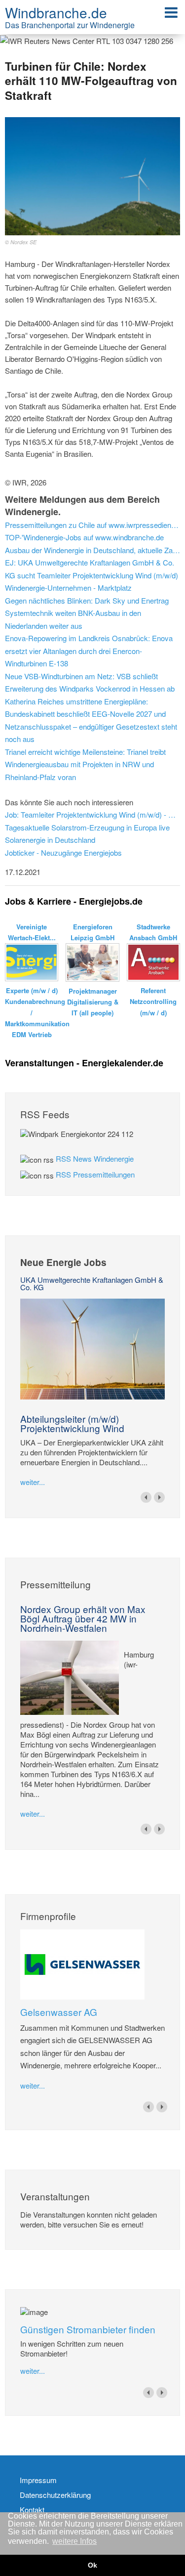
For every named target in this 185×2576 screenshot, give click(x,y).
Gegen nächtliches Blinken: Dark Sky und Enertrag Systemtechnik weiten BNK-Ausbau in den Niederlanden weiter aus (87, 613)
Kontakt (32, 2510)
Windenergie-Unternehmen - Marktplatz (68, 588)
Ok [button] (92, 2565)
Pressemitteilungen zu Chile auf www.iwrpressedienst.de (92, 525)
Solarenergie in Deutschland (50, 840)
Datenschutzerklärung (55, 2495)
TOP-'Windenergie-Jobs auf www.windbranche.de (84, 537)
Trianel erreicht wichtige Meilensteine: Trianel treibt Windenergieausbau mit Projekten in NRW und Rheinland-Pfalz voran (85, 764)
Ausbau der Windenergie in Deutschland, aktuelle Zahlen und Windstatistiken (92, 550)
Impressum (38, 2480)
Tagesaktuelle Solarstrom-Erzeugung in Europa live (87, 827)
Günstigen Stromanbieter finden (88, 2329)
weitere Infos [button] (74, 2541)
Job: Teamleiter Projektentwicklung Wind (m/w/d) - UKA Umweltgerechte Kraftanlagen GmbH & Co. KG (92, 814)
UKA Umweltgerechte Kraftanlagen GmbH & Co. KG (92, 1283)
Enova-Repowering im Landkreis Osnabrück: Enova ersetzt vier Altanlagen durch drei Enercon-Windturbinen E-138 (89, 651)
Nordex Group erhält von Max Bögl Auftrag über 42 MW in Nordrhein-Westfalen (83, 1618)
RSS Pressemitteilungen (95, 1174)
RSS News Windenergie (95, 1158)
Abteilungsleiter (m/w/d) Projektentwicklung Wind (72, 1423)
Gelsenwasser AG (59, 2012)
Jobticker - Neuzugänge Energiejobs (63, 852)
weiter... (33, 1482)
